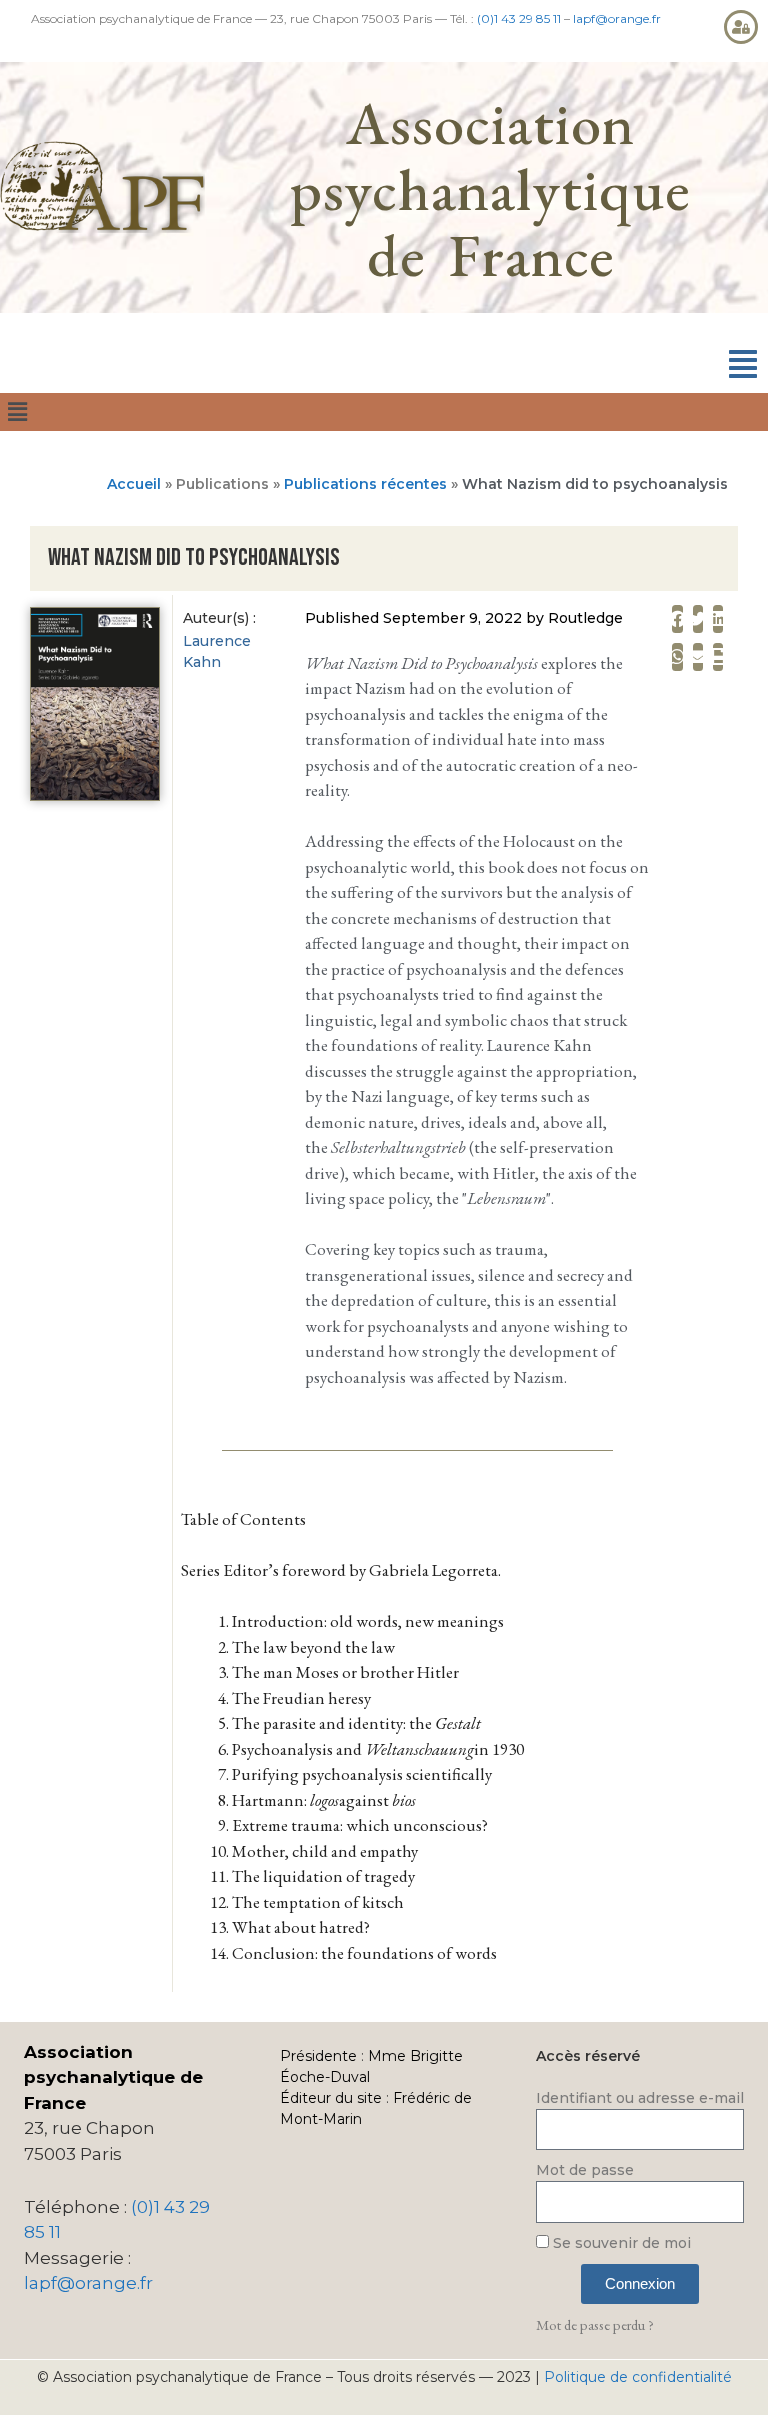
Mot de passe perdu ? (595, 2324)
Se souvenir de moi (620, 2243)
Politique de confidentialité (638, 2377)
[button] (743, 364)
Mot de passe (585, 2170)
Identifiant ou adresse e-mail (640, 2098)
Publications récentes (365, 484)
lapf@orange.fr (617, 18)
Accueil (134, 484)
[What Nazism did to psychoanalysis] (95, 795)
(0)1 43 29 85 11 (519, 18)
